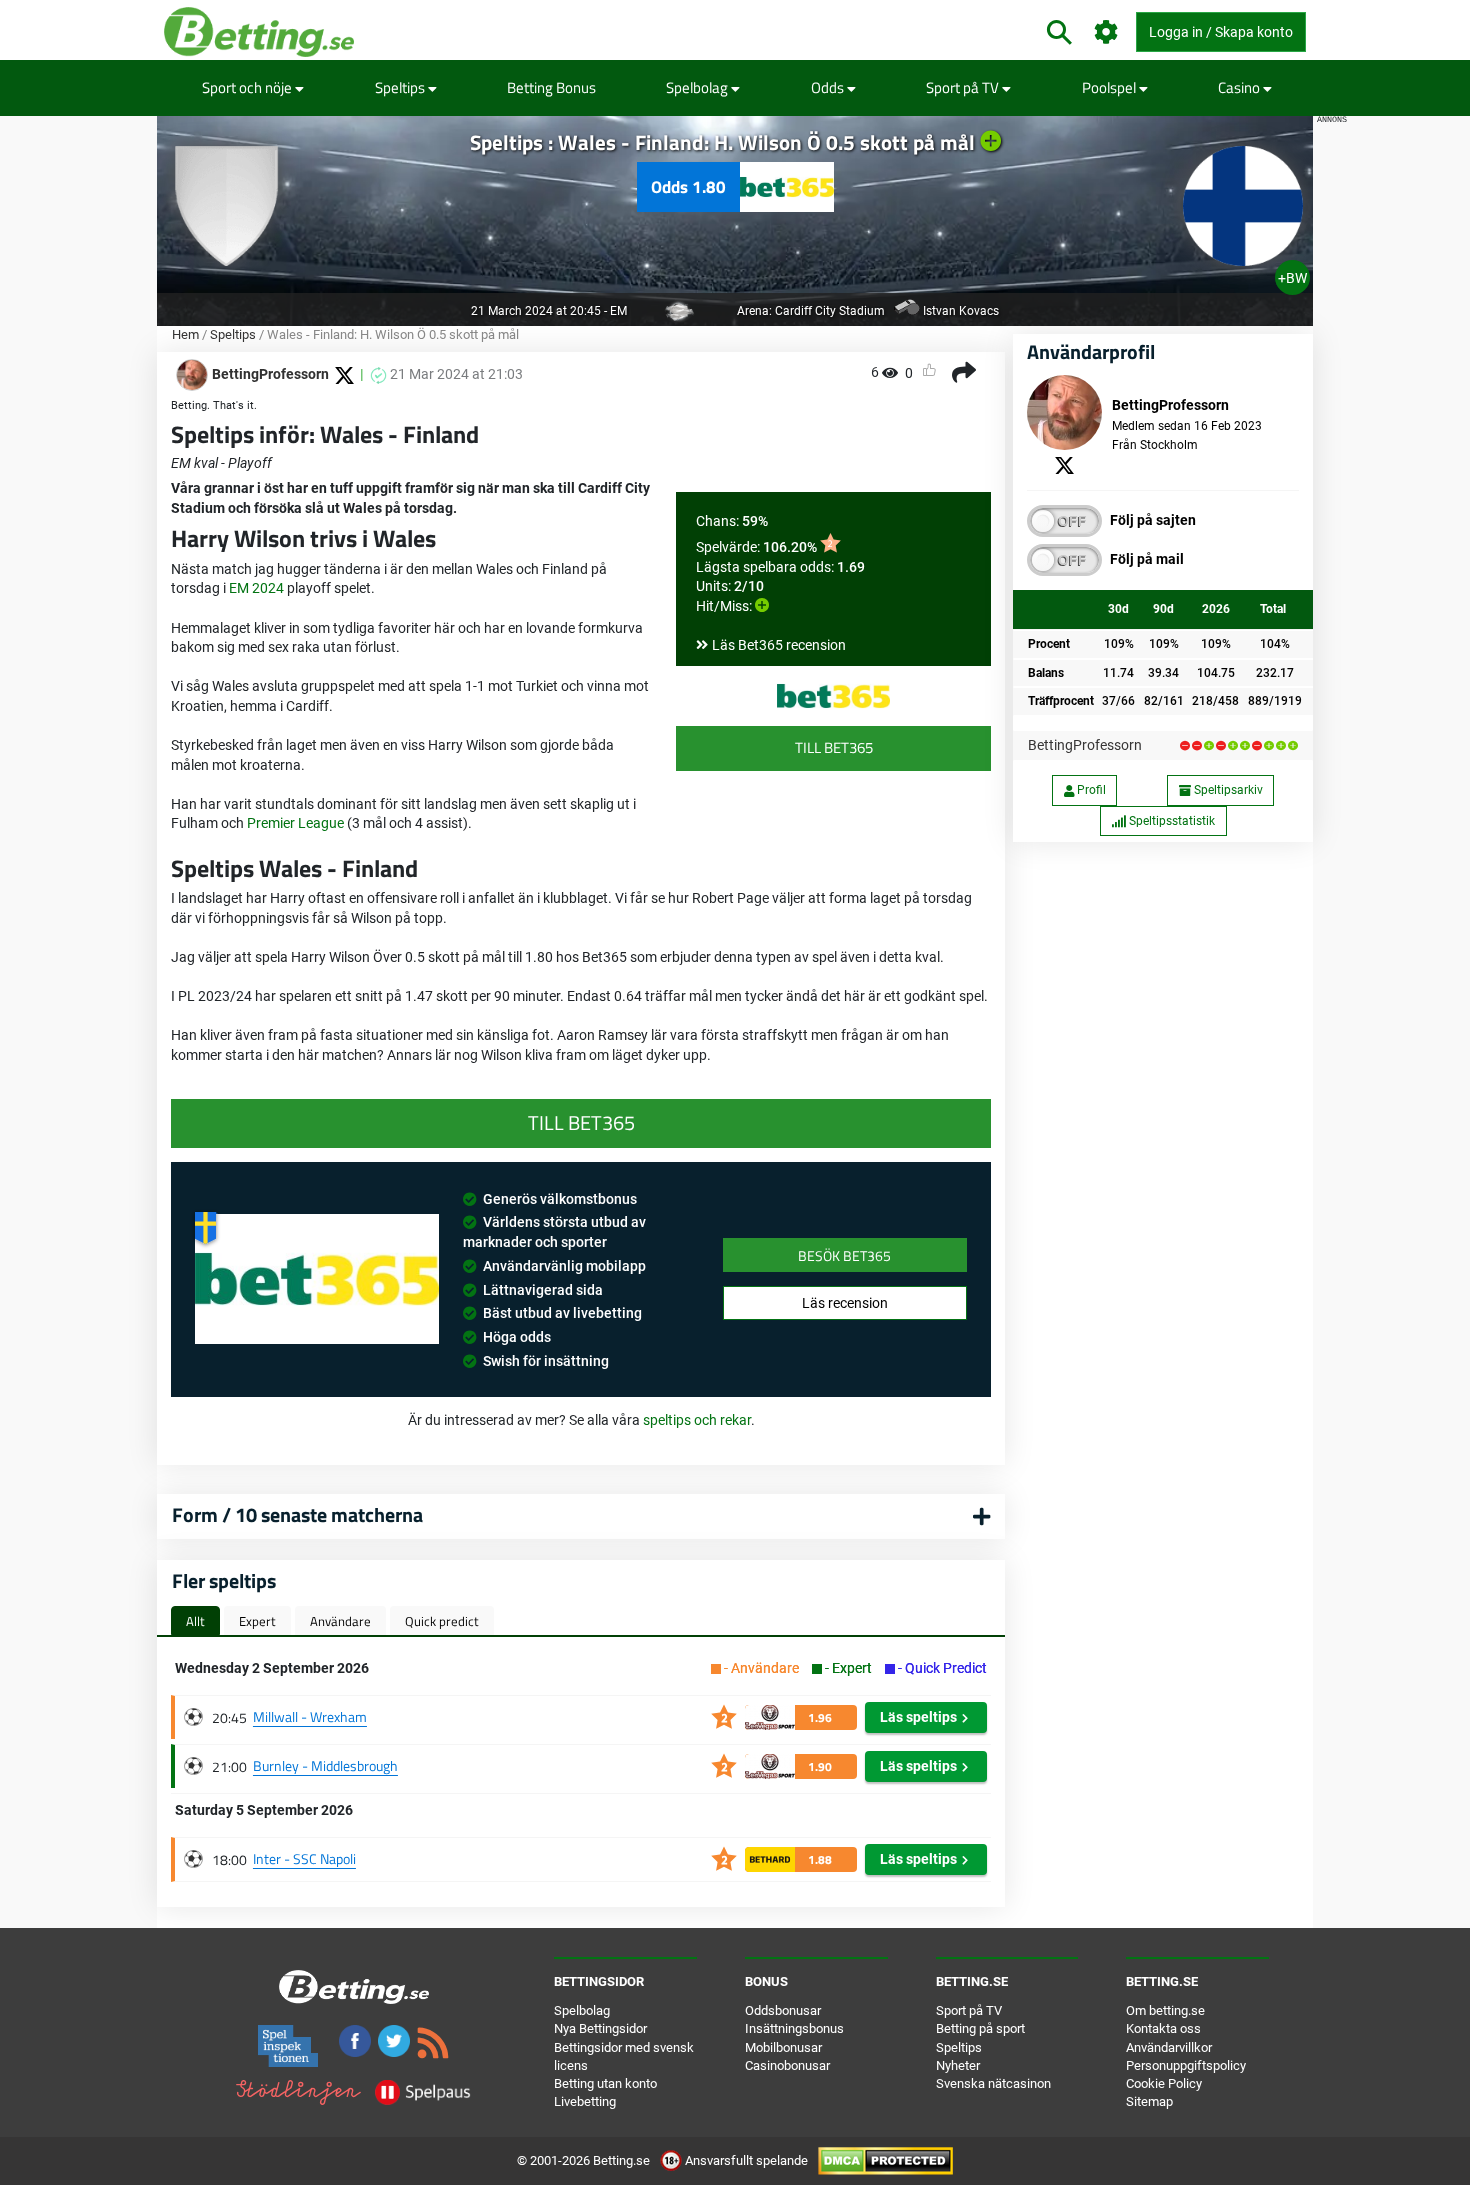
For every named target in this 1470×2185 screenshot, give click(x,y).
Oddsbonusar (783, 2010)
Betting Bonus (551, 87)
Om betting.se (1165, 2010)
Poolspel (1110, 87)
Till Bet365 (834, 747)
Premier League (295, 823)
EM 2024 (256, 588)
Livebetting (585, 2101)
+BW (1292, 278)
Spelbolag (698, 87)
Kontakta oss (1163, 2028)
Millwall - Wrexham (310, 1716)
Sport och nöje (248, 87)
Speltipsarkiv (1227, 790)
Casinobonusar (787, 2065)
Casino (1240, 87)
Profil (1090, 790)
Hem (185, 334)
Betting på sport (980, 2028)
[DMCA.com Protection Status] (885, 2160)
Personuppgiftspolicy (1186, 2065)
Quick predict (442, 1621)
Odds (829, 87)
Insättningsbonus (794, 2028)
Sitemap (1149, 2101)
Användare (340, 1621)
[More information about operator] (317, 1279)
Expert (257, 1621)
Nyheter (958, 2065)
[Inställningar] (1106, 32)
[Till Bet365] (833, 696)
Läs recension (845, 1303)
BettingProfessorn (1085, 745)
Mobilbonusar (783, 2047)
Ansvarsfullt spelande (746, 2160)
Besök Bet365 (844, 1255)
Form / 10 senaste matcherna (297, 1514)
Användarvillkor (1169, 2047)
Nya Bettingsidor (600, 2028)
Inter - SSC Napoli (304, 1858)
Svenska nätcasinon (993, 2083)
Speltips (401, 87)
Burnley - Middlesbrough (325, 1765)
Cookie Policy (1164, 2083)
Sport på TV (964, 87)
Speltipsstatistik (1170, 821)
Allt (195, 1621)
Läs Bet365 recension (779, 645)
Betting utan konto (605, 2083)
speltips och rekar (697, 1420)
